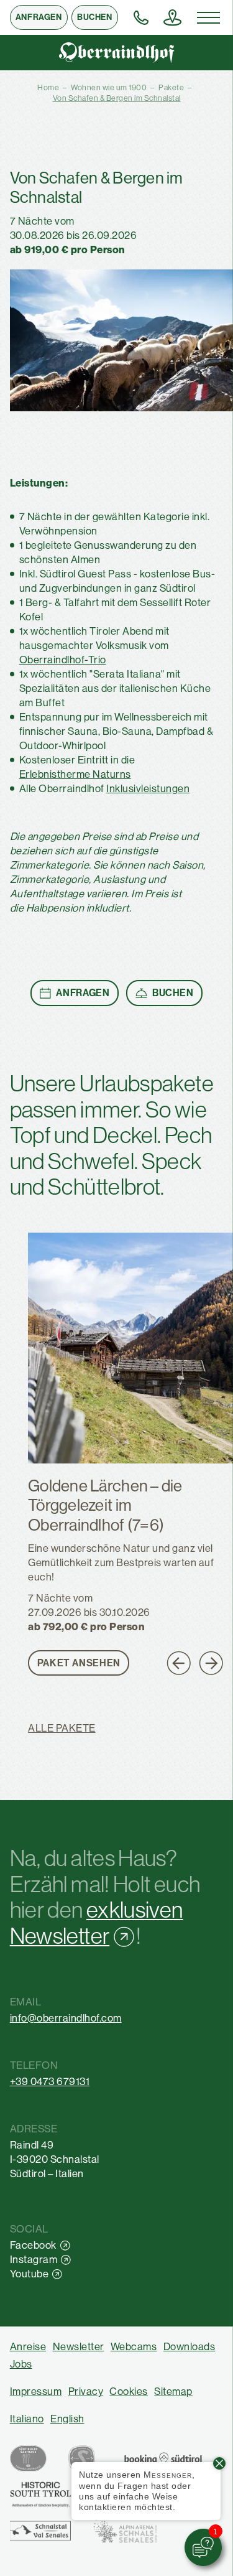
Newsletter (79, 2347)
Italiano (27, 2419)
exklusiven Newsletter (97, 1923)
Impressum (36, 2392)
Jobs (21, 2364)
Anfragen (39, 17)
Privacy (86, 2392)
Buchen (94, 17)
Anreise (28, 2347)
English (67, 2419)
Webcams (134, 2347)
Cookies (129, 2392)
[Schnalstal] (41, 2531)
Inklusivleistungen (148, 789)
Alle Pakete (62, 1729)
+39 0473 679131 (50, 2082)
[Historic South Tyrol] (41, 2494)
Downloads (190, 2347)
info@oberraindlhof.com (66, 2018)
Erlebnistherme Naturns (75, 774)
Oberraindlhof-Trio (63, 660)
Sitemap (173, 2392)
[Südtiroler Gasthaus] (28, 2458)
